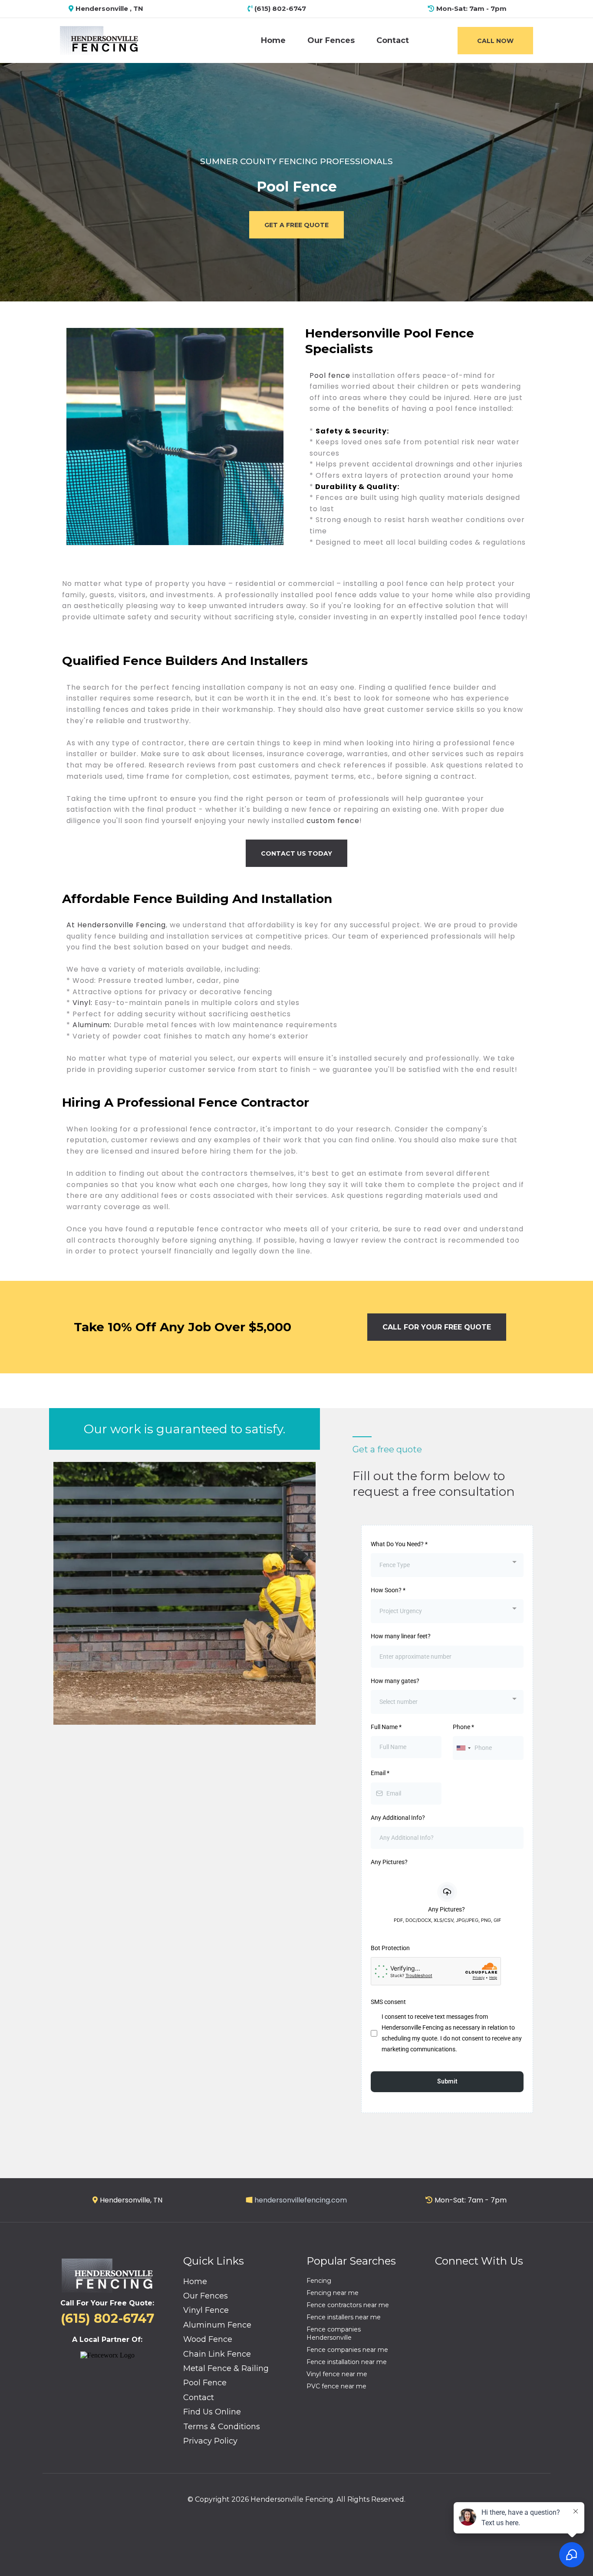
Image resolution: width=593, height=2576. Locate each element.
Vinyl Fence (206, 2310)
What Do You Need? (399, 1544)
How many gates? (395, 1681)
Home (273, 40)
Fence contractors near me (348, 2305)
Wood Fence (208, 2339)
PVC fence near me (336, 2386)
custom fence (332, 821)
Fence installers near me (344, 2317)
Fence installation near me (347, 2362)
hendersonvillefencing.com (301, 2200)
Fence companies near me (347, 2350)
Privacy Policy (210, 2441)
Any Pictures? (389, 1862)
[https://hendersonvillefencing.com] (99, 40)
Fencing (319, 2281)
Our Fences (331, 40)
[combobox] (447, 1565)
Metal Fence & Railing (226, 2368)
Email (380, 1773)
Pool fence (330, 375)
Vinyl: (84, 1003)
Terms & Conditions (222, 2427)
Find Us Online (212, 2412)
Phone (463, 1727)
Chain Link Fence (217, 2354)
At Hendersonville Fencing (116, 925)
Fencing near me (333, 2293)
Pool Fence (205, 2383)
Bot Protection (390, 1948)
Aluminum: (91, 1025)
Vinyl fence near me (337, 2374)
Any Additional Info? (398, 1818)
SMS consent (388, 2002)
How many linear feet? (401, 1636)
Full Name (386, 1727)
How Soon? (388, 1590)
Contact (393, 40)
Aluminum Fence (217, 2325)
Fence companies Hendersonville (334, 2333)
